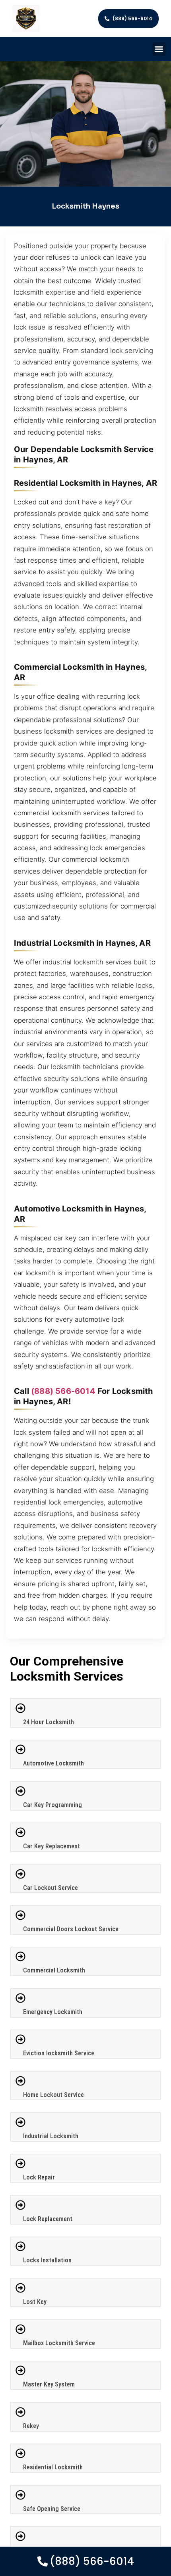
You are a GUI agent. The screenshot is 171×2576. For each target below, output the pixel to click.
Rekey (31, 2426)
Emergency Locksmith (53, 2012)
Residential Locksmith (53, 2467)
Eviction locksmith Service (59, 2053)
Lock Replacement (48, 2219)
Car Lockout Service (51, 1888)
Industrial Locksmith (51, 2136)
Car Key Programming (52, 1805)
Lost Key (35, 2302)
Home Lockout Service (53, 2095)
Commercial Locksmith (54, 1970)
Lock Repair (39, 2177)
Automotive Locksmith (53, 1763)
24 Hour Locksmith (49, 1722)
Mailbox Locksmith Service (59, 2343)
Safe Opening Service (52, 2509)
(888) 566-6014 (63, 1391)
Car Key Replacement (51, 1846)
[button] (159, 49)
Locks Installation (47, 2260)
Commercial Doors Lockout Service (71, 1929)
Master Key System (49, 2384)
